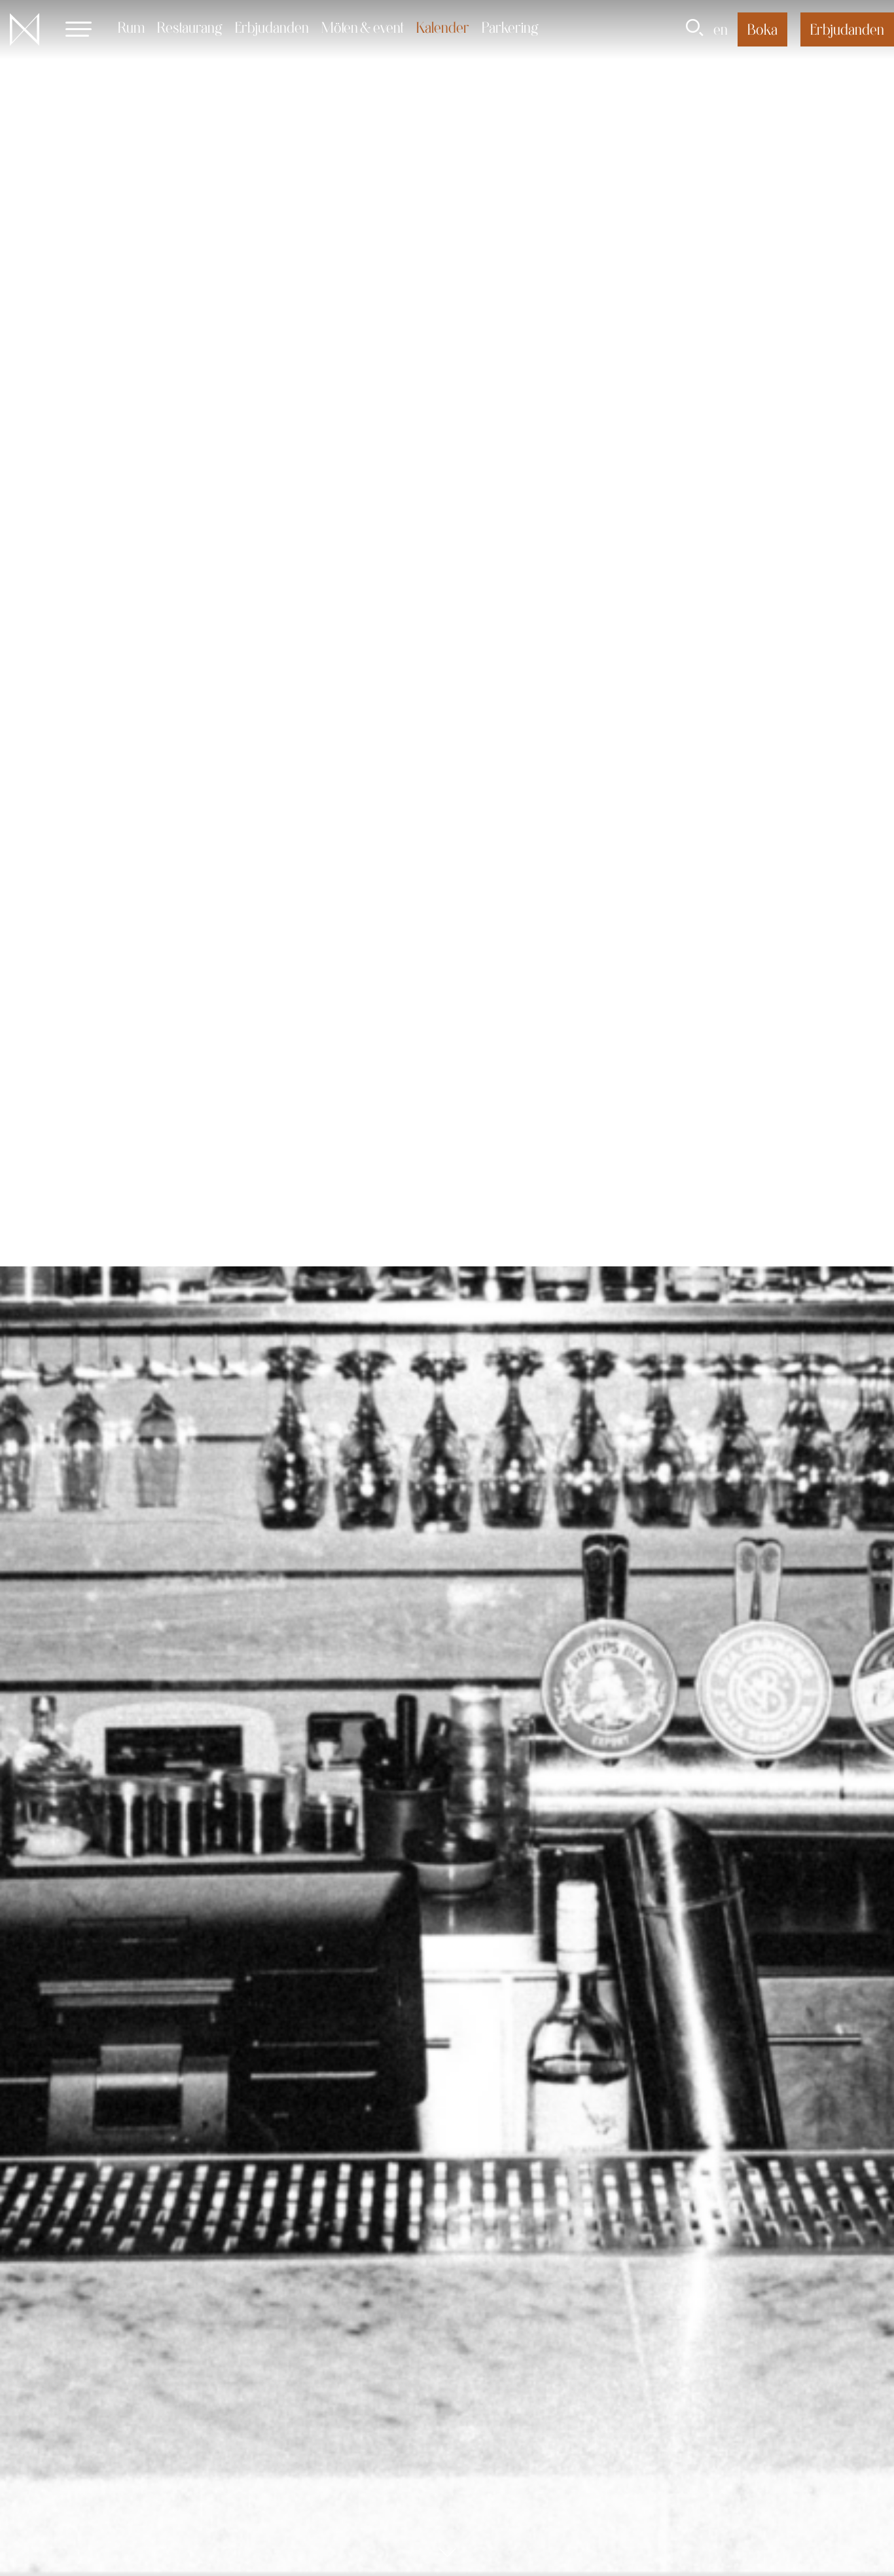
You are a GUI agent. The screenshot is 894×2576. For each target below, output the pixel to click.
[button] (79, 29)
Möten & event (363, 27)
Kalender (443, 27)
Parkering (510, 27)
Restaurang (190, 27)
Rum (131, 27)
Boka (762, 29)
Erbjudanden (272, 27)
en (721, 29)
